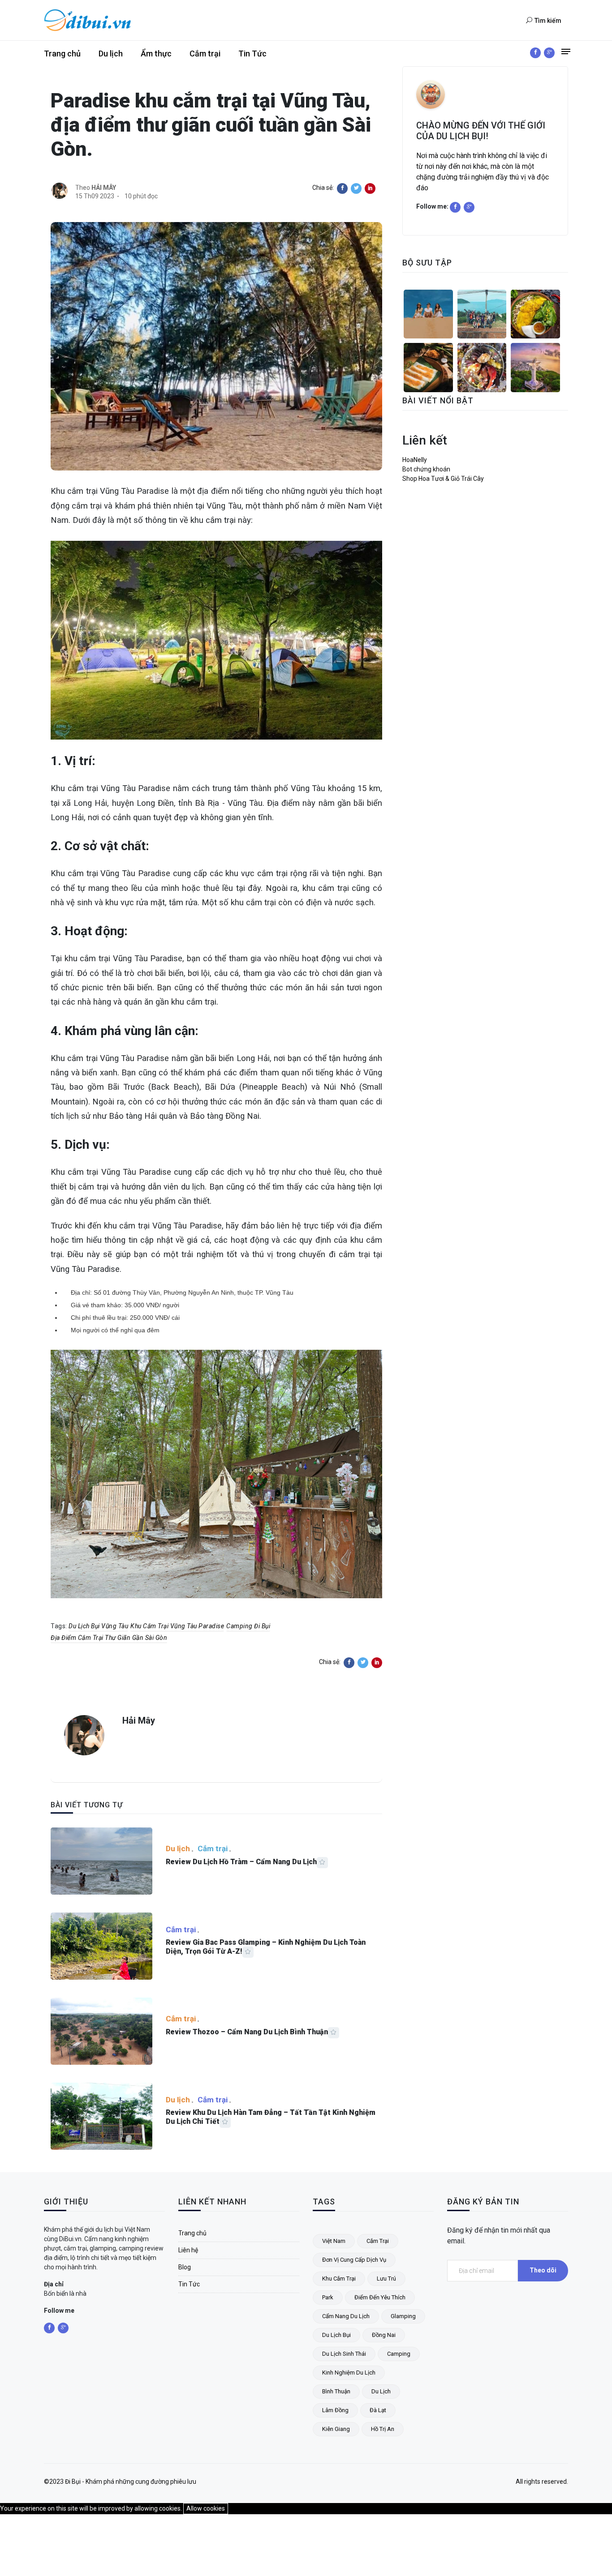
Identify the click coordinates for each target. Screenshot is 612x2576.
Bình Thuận (336, 2391)
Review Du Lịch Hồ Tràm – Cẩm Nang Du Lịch (241, 1862)
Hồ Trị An (383, 2429)
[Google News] (549, 53)
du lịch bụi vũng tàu (98, 1626)
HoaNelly (415, 460)
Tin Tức (252, 53)
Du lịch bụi (336, 2335)
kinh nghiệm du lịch (349, 2373)
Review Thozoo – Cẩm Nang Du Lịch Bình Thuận (247, 2032)
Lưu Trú (386, 2279)
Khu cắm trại (339, 2279)
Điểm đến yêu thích (380, 2297)
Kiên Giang (336, 2429)
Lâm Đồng (335, 2410)
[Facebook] (535, 53)
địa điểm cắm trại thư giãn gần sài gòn (109, 1638)
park (328, 2297)
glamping (403, 2316)
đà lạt (378, 2410)
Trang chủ (62, 53)
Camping (399, 2354)
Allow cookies (206, 2508)
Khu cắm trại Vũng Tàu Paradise (177, 1626)
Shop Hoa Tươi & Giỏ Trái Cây (443, 479)
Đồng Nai (384, 2335)
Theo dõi (543, 2270)
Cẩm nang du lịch (346, 2316)
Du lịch (111, 53)
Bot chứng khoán (426, 469)
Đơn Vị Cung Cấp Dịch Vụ (354, 2260)
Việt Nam (334, 2241)
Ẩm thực (156, 53)
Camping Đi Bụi (248, 1626)
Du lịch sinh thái (344, 2354)
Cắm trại (205, 53)
